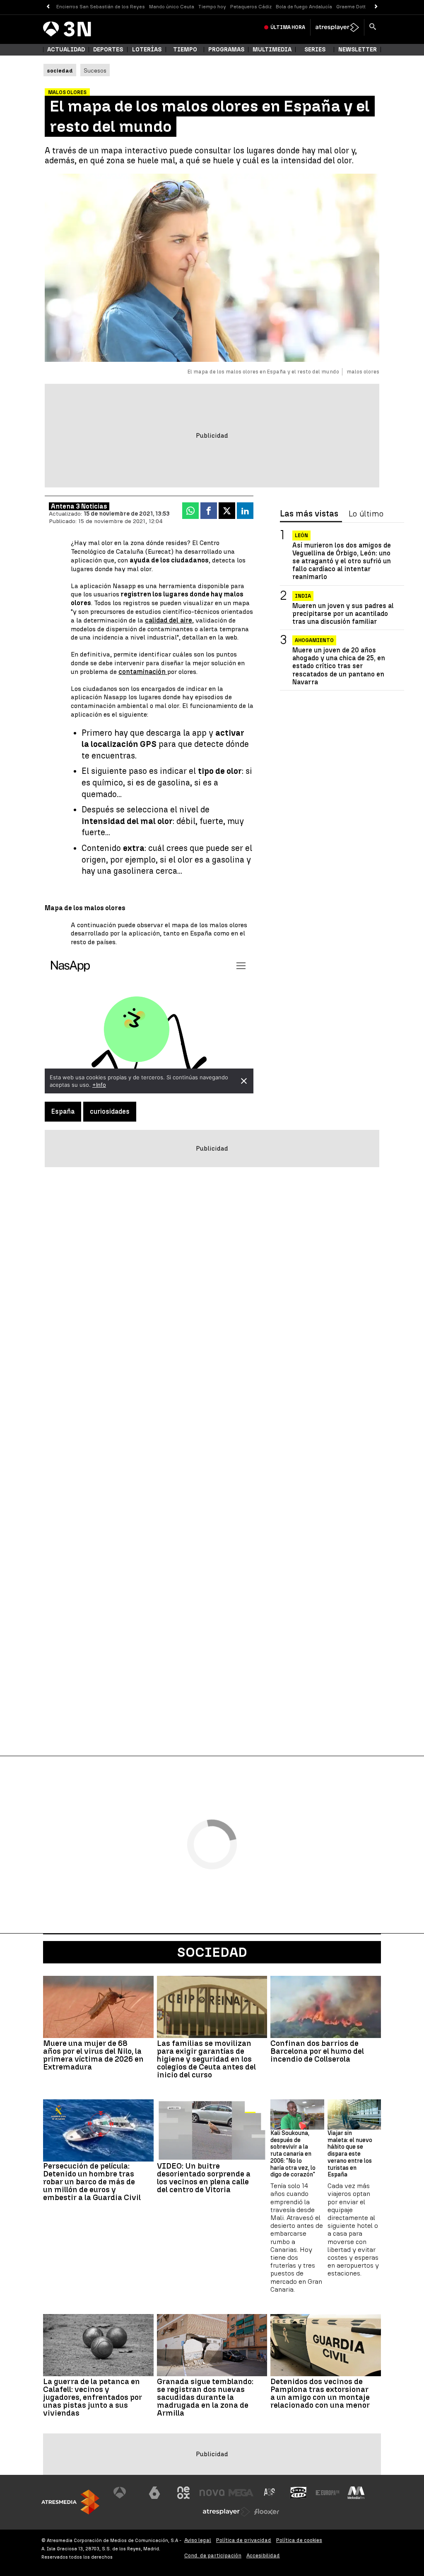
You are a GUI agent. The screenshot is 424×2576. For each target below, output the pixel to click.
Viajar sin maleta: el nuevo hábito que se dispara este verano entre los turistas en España (350, 2154)
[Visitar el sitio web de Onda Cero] (299, 2493)
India (303, 596)
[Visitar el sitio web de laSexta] (154, 2493)
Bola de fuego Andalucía (304, 7)
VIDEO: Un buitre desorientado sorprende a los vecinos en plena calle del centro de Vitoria (204, 2178)
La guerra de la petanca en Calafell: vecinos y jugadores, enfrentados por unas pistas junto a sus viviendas (93, 2397)
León (301, 536)
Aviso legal (198, 2540)
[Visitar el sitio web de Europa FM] (328, 2493)
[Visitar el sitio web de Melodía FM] (356, 2493)
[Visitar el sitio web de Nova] (212, 2493)
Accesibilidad (263, 2555)
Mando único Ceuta (172, 7)
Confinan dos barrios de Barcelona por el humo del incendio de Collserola (317, 2051)
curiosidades (110, 1111)
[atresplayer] (337, 27)
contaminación (143, 672)
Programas (226, 50)
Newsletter (358, 50)
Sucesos (95, 70)
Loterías (147, 50)
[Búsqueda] (373, 27)
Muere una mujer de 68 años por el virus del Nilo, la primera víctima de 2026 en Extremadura (93, 2055)
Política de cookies (299, 2540)
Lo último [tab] (366, 514)
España (63, 1111)
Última (288, 27)
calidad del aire (169, 620)
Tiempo (185, 50)
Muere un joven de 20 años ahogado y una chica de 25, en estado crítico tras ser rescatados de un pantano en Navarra (339, 666)
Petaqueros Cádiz (251, 7)
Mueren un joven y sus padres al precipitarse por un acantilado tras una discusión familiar (343, 614)
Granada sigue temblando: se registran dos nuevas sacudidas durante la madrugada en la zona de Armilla (205, 2397)
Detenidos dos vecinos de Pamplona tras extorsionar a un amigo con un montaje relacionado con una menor (320, 2393)
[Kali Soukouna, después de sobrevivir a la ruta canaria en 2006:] (297, 2114)
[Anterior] (48, 7)
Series (315, 50)
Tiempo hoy (212, 7)
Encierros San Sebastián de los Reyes (101, 7)
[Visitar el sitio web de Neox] (183, 2493)
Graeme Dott (351, 7)
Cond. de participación (213, 2555)
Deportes (108, 50)
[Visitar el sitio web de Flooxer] (267, 2512)
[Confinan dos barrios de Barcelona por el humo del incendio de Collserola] (326, 2007)
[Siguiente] (376, 7)
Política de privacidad (244, 2540)
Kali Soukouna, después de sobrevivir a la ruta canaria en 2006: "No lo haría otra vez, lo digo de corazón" (293, 2154)
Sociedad (212, 1952)
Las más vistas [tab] (309, 514)
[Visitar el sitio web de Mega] (241, 2493)
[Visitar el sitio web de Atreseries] (270, 2493)
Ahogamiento (314, 640)
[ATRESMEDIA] (70, 2502)
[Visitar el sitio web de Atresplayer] (226, 2512)
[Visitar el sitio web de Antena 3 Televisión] (126, 2493)
